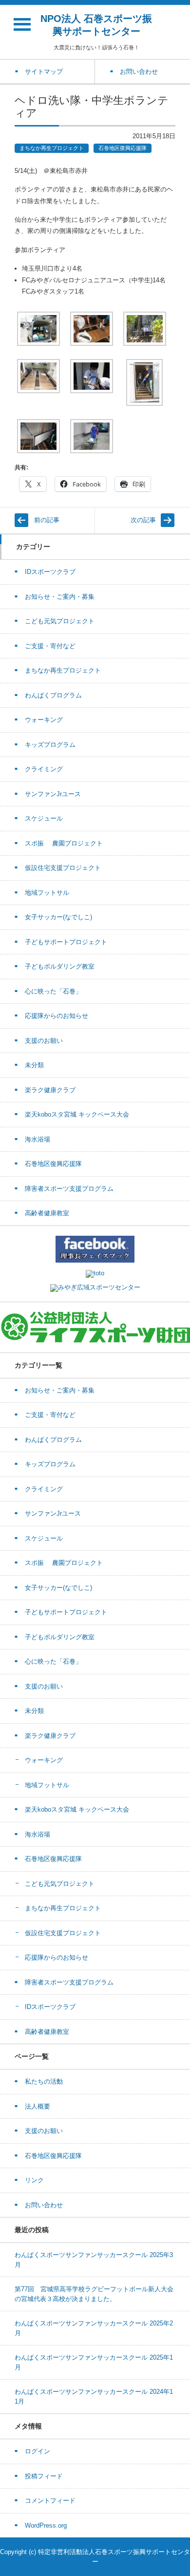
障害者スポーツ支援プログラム (69, 1189)
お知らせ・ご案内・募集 (60, 597)
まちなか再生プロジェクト (52, 148)
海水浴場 (38, 1139)
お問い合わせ (44, 2205)
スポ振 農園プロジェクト (64, 843)
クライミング (44, 769)
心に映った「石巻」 (53, 991)
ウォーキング (44, 720)
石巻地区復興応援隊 (123, 148)
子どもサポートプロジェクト (66, 942)
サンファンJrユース (53, 794)
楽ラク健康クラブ (50, 1090)
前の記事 (47, 520)
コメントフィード (50, 2501)
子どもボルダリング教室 (60, 966)
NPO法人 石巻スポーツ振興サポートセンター (96, 25)
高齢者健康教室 (47, 1213)
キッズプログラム (50, 745)
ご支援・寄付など (50, 646)
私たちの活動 (44, 2081)
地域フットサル (47, 893)
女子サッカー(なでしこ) (58, 917)
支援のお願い (44, 1041)
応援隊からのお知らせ (57, 1016)
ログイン (38, 2451)
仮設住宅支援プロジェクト (63, 868)
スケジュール (44, 818)
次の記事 (143, 520)
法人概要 (38, 2106)
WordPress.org (46, 2525)
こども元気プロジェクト (60, 621)
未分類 (34, 1065)
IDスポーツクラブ (50, 572)
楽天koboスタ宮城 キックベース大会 (77, 1114)
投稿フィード (44, 2476)
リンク (34, 2180)
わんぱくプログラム (53, 695)
